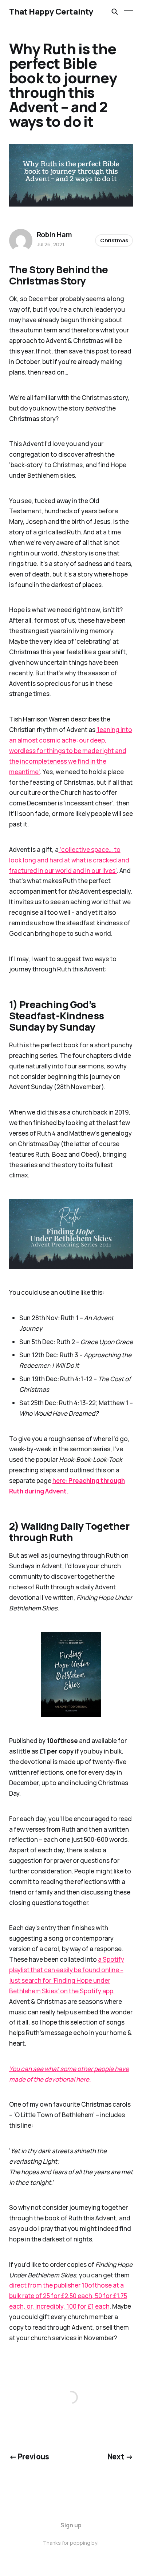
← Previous (29, 2456)
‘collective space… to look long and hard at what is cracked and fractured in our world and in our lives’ (69, 860)
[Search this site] (115, 12)
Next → (120, 2456)
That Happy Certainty (51, 12)
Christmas (114, 240)
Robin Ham (54, 235)
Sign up (71, 2525)
